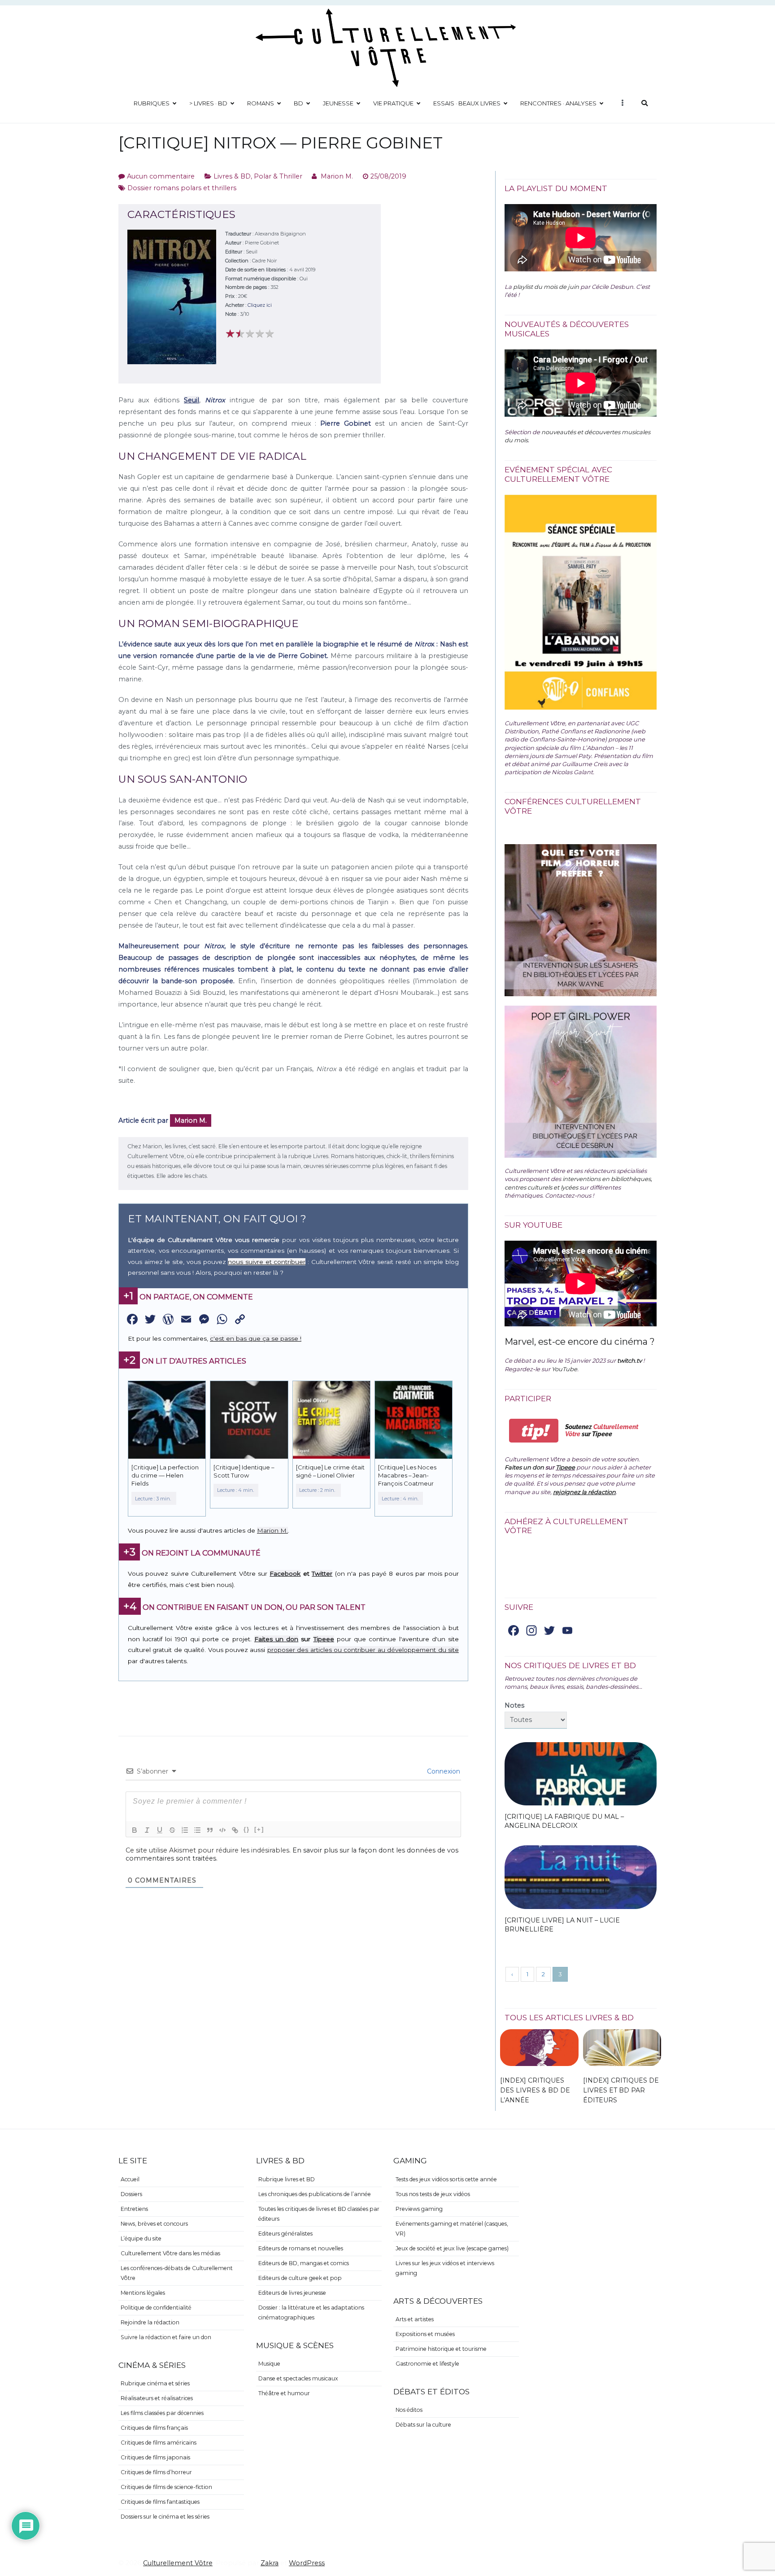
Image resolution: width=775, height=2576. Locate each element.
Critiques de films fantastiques (160, 2502)
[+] (259, 1829)
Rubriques (152, 103)
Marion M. (337, 176)
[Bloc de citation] (210, 1830)
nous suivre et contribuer (267, 1262)
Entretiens (134, 2209)
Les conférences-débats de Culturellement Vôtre (177, 2273)
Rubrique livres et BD (287, 2179)
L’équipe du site (141, 2238)
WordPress (307, 2563)
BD (298, 103)
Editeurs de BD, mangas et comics (304, 2263)
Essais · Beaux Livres (467, 103)
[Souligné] (160, 1830)
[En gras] (135, 1830)
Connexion (443, 1771)
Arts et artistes (415, 2319)
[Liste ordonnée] (185, 1830)
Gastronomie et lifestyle (427, 2364)
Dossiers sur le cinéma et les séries (165, 2517)
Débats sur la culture (423, 2425)
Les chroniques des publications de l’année (315, 2194)
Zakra (270, 2563)
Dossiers (131, 2194)
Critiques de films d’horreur (156, 2472)
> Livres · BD (208, 103)
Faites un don (276, 1639)
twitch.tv (629, 1360)
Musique (269, 2364)
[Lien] (235, 1830)
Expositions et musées (425, 2334)
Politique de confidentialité (156, 2308)
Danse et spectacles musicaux (298, 2378)
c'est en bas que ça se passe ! (256, 1338)
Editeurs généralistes (285, 2234)
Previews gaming (419, 2209)
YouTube (564, 1369)
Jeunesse (338, 103)
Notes (514, 1705)
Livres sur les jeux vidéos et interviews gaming (445, 2268)
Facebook (285, 1573)
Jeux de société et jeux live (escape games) (452, 2248)
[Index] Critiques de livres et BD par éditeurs (621, 2090)
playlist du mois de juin (546, 287)
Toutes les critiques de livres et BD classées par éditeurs (319, 2214)
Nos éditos (409, 2410)
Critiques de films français (154, 2428)
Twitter (322, 1573)
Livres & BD (232, 176)
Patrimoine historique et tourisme (441, 2349)
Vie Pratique (393, 103)
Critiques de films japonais (155, 2457)
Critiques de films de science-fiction (166, 2487)
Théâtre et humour (284, 2393)
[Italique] (147, 1830)
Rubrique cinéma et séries (155, 2383)
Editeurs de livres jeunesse (292, 2293)
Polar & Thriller (278, 176)
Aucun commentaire (161, 176)
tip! (534, 1431)
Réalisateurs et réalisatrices (157, 2398)
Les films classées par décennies (162, 2413)
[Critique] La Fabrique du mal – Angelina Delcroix (564, 1821)
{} (247, 1829)
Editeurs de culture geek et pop (300, 2278)
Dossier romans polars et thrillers (182, 188)
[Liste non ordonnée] (197, 1830)
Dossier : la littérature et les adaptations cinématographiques (311, 2312)
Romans (261, 103)
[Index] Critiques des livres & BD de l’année (535, 2090)
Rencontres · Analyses (558, 103)
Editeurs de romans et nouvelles (301, 2248)
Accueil (130, 2179)
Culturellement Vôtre (178, 2563)
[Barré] (172, 1830)
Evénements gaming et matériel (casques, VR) (452, 2229)
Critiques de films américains (159, 2443)
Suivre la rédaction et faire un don (166, 2337)
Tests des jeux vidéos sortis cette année (446, 2179)
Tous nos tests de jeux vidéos (433, 2194)
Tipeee (324, 1639)
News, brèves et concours (154, 2224)
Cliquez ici (260, 305)
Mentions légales (143, 2293)
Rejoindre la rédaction (150, 2322)
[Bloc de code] (222, 1830)
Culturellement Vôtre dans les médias (170, 2253)
